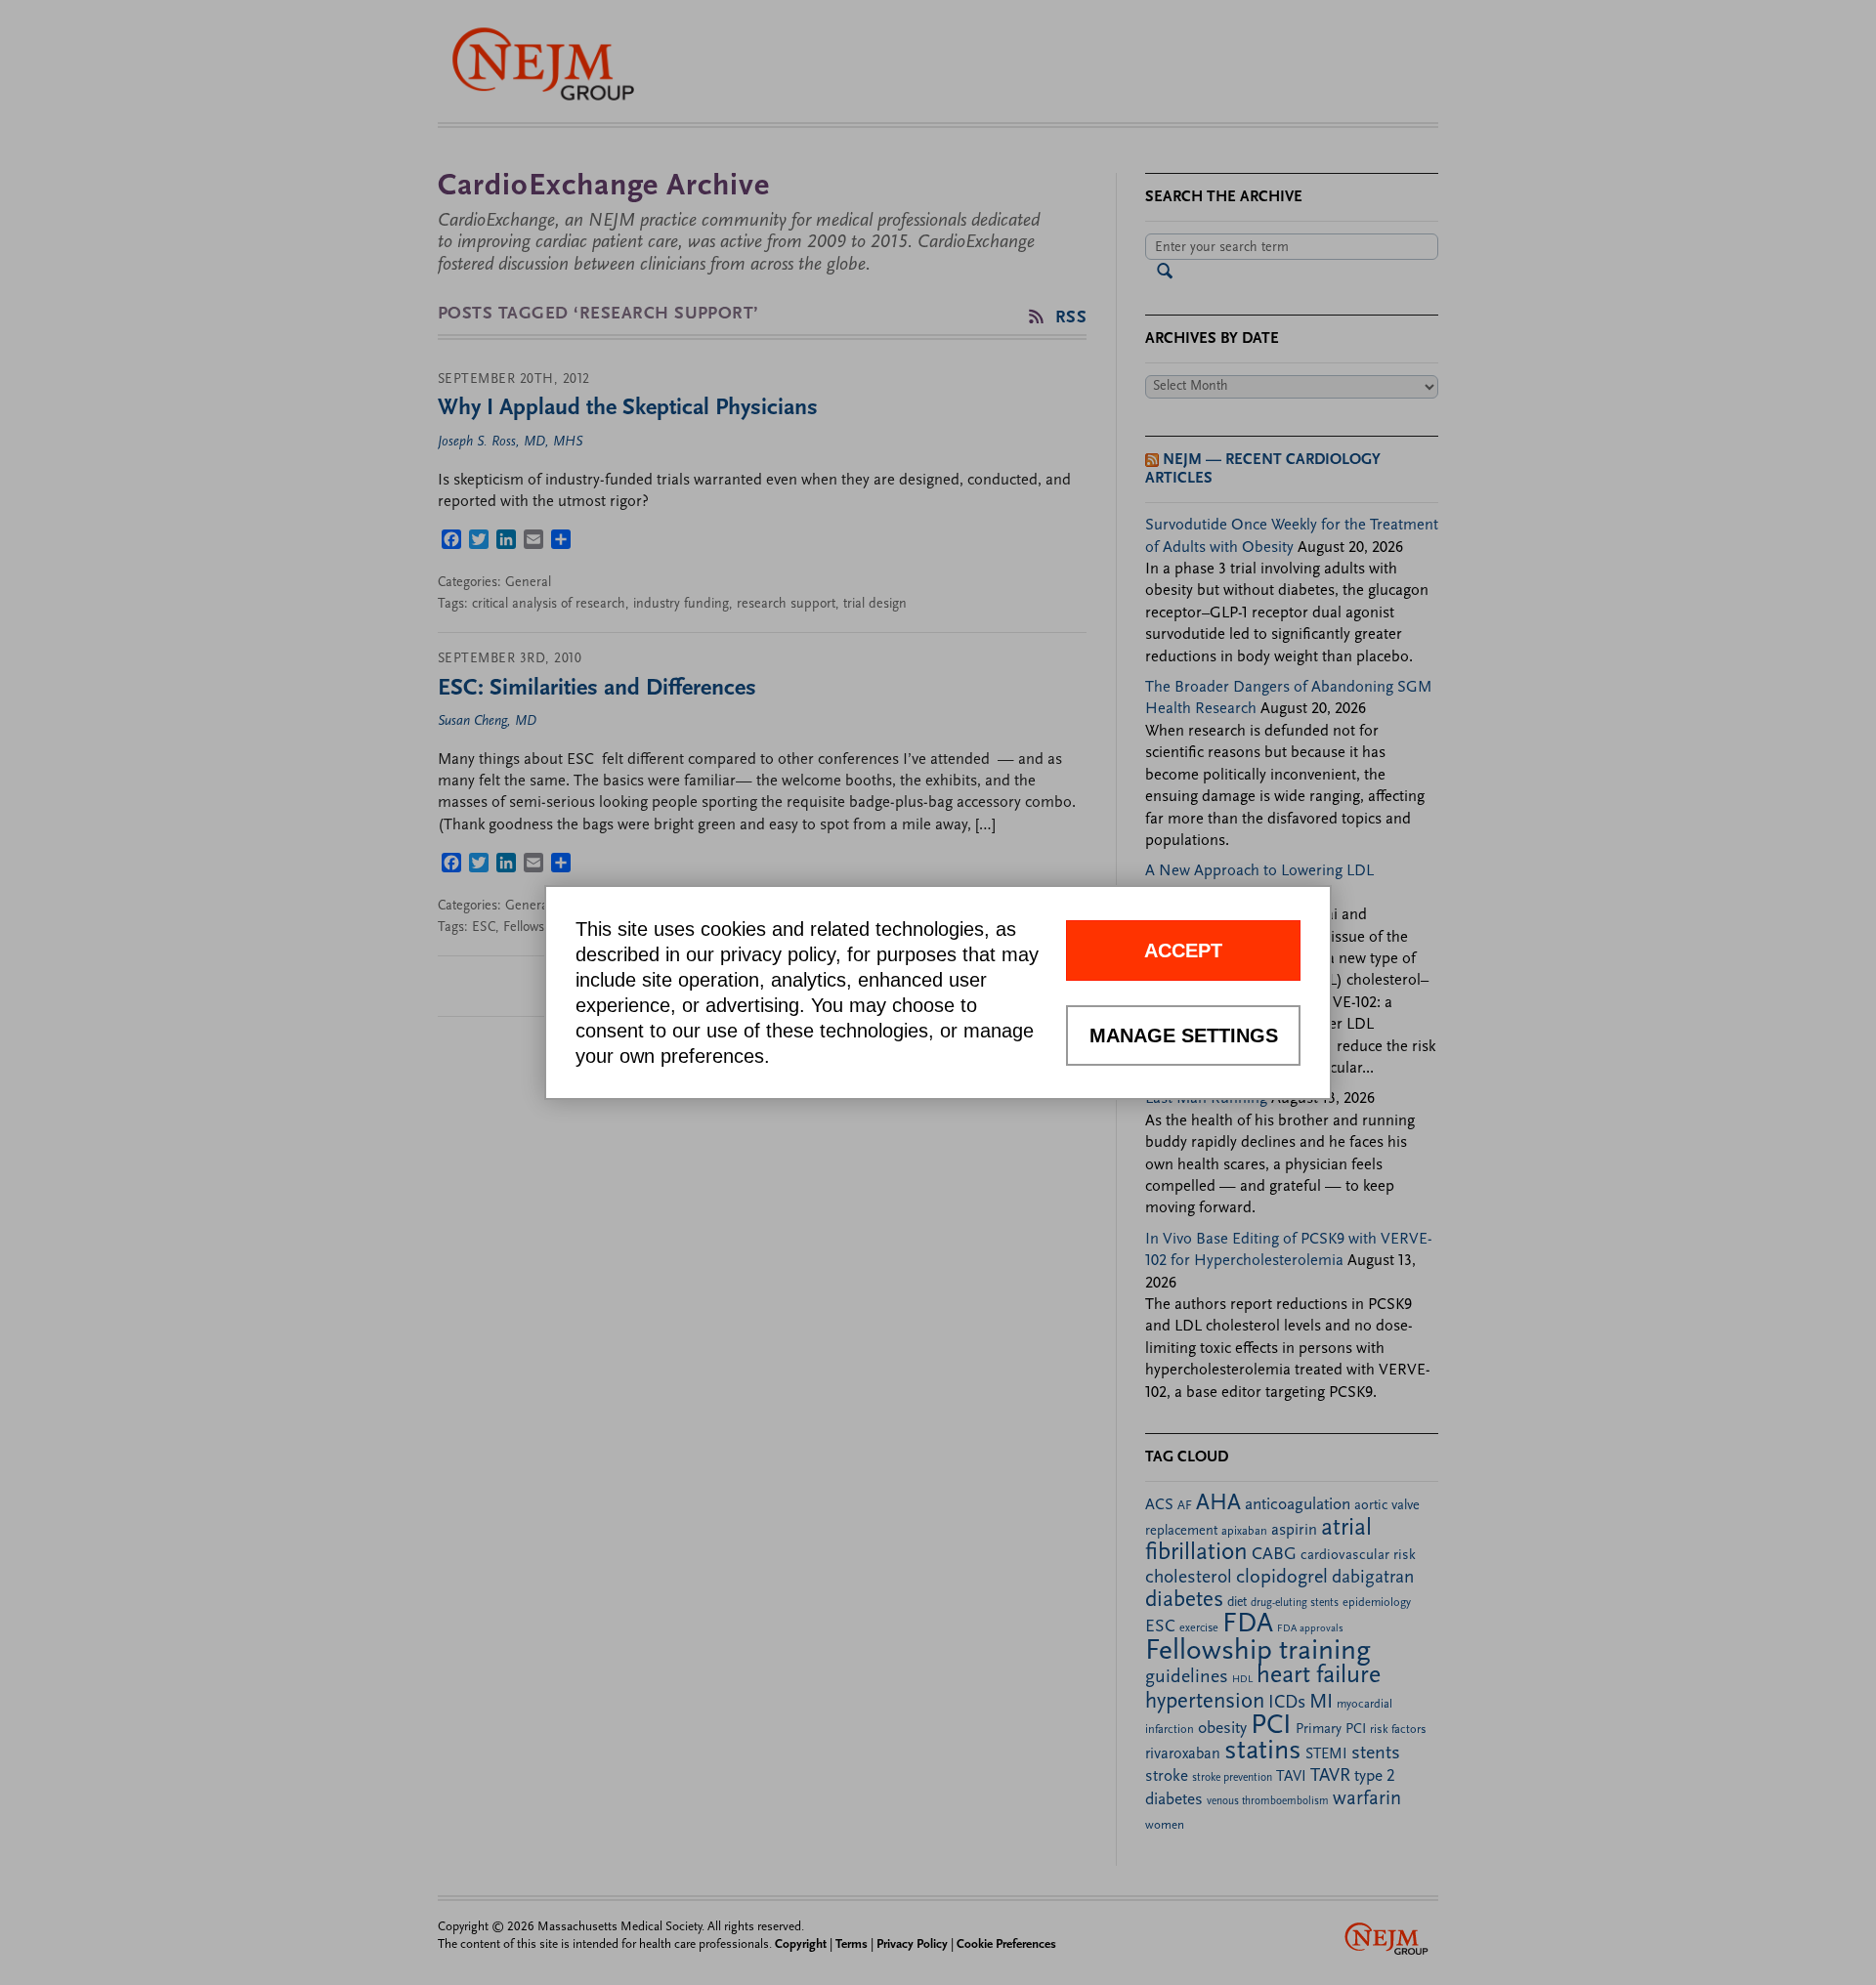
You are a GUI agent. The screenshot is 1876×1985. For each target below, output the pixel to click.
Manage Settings (1184, 1035)
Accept (1183, 950)
